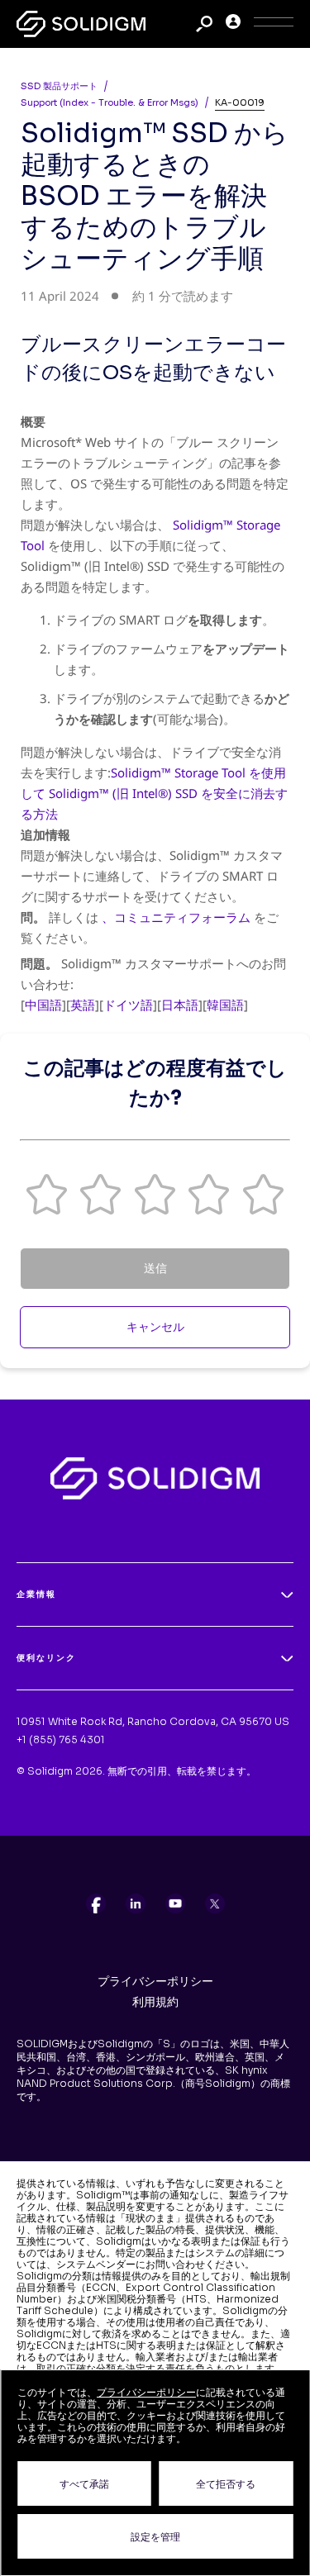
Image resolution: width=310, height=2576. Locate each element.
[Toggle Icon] (274, 24)
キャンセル (155, 1327)
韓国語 (225, 1005)
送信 (155, 1268)
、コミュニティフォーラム (176, 917)
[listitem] (96, 1903)
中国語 (43, 1005)
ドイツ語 (128, 1005)
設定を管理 (155, 2537)
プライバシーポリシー (155, 1981)
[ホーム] (81, 24)
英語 (83, 1005)
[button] (47, 1194)
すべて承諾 (84, 2484)
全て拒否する (226, 2484)
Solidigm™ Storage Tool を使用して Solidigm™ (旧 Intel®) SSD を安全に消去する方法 (154, 793)
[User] (233, 24)
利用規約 (155, 2002)
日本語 (180, 1005)
